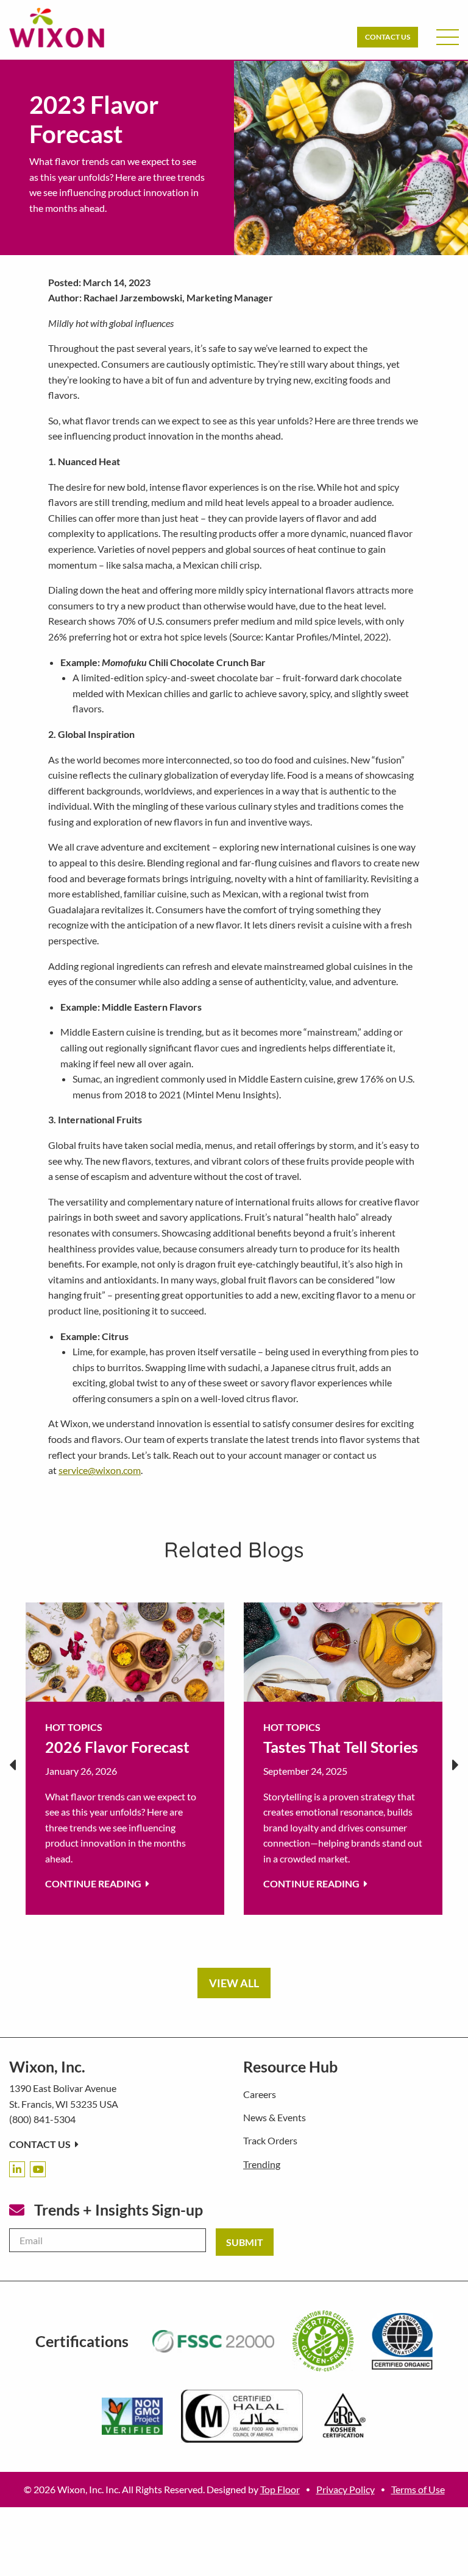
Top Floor (280, 2489)
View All (234, 1983)
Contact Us (388, 37)
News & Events (275, 2117)
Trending (262, 2164)
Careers (260, 2094)
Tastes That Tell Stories (341, 1747)
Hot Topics (74, 1727)
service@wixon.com (100, 1470)
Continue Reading (94, 1883)
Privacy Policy (346, 2489)
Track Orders (270, 2140)
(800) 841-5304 (42, 2119)
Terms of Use (418, 2489)
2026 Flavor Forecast (117, 1747)
